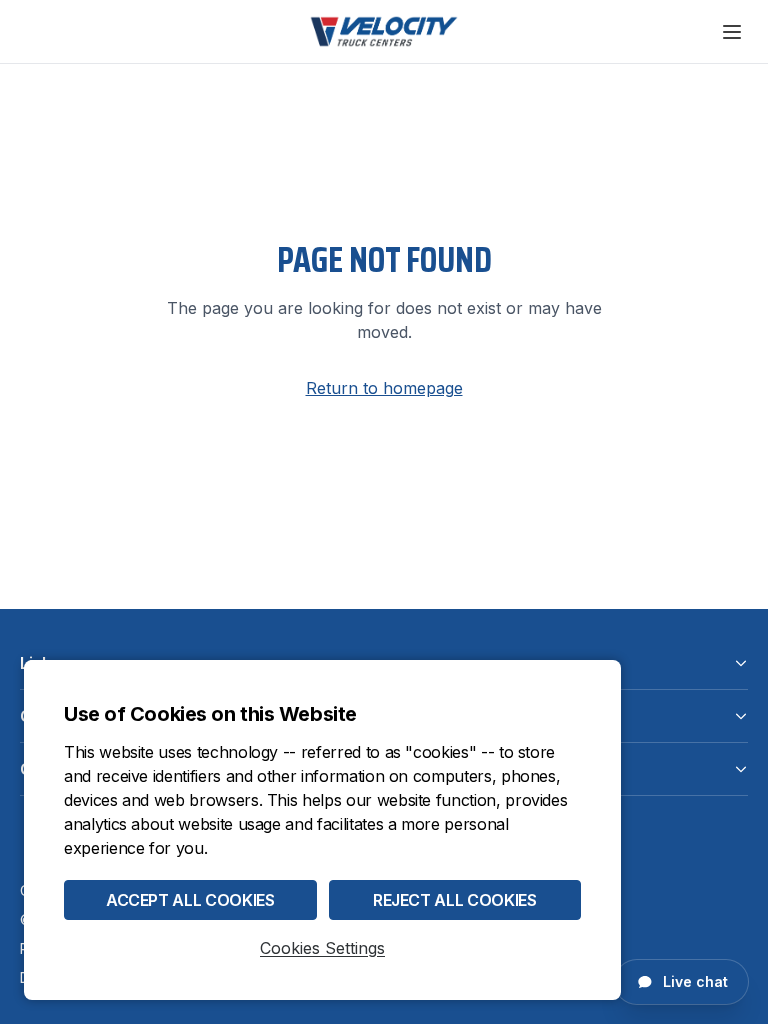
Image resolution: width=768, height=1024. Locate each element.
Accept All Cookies (190, 900)
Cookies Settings (322, 948)
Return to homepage (384, 388)
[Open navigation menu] (732, 32)
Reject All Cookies (455, 900)
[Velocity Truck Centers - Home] (384, 31)
